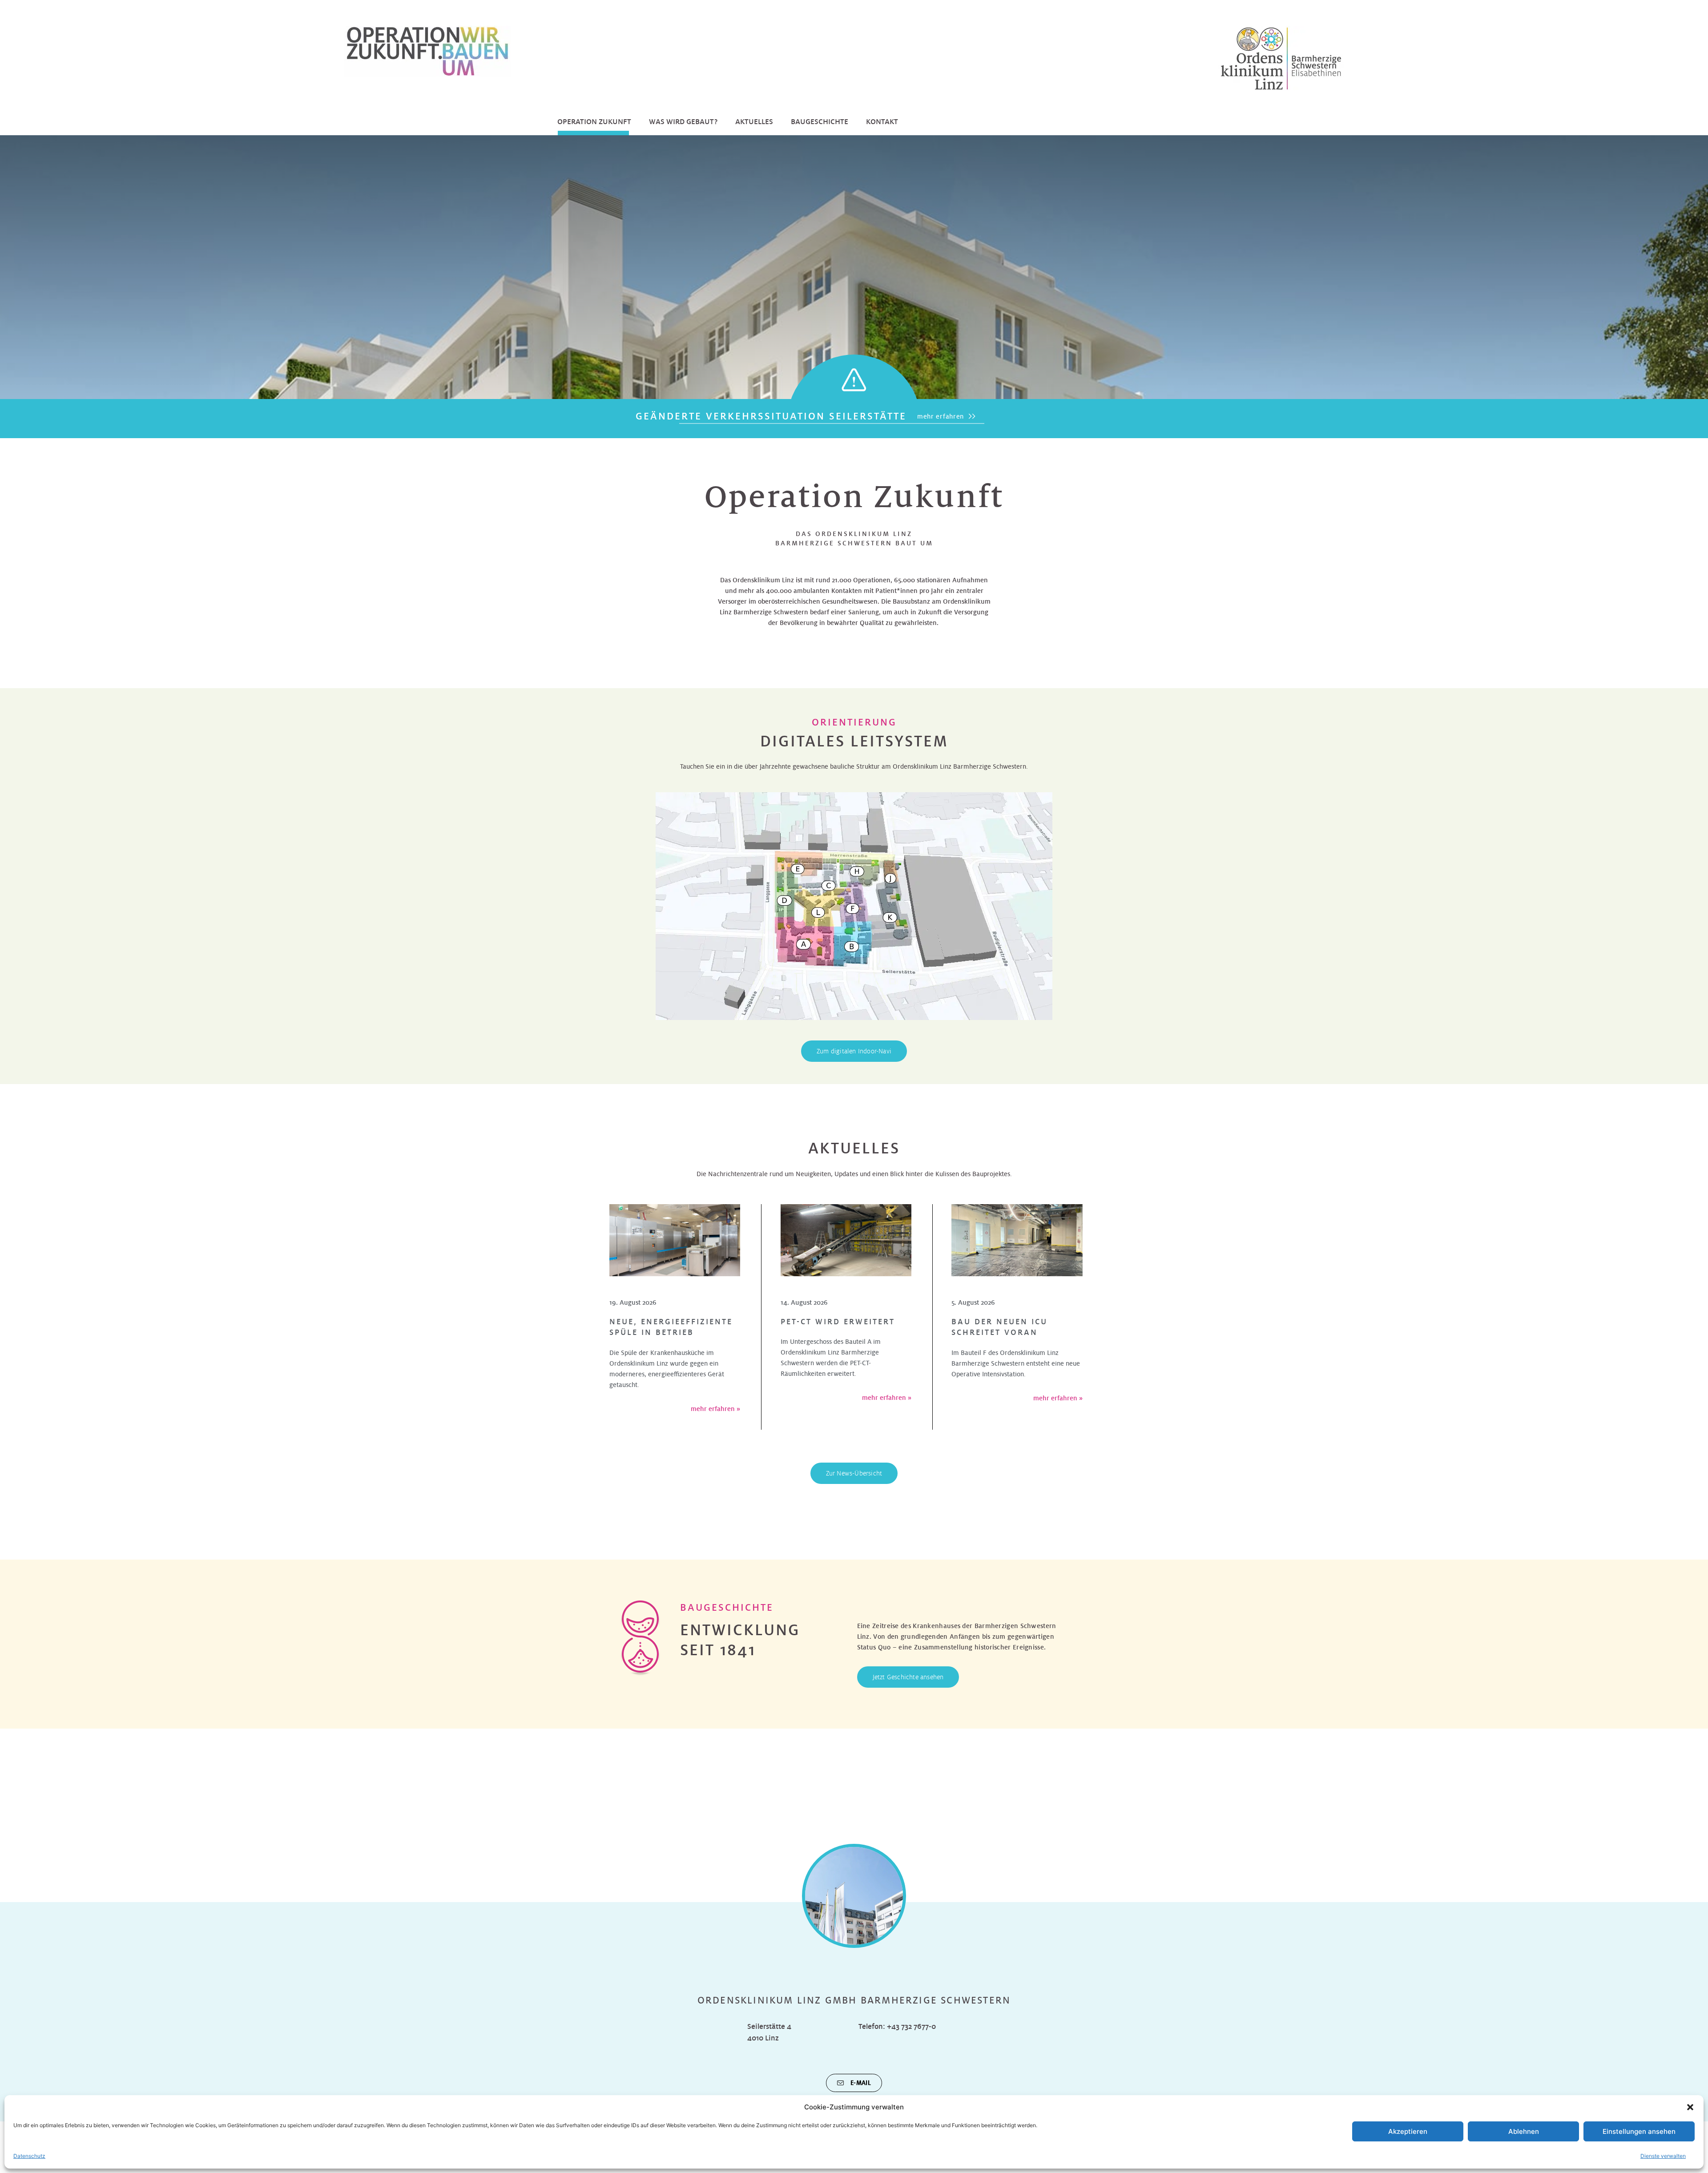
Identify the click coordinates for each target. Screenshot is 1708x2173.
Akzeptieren (1408, 2131)
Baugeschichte (820, 122)
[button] (1690, 2107)
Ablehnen (1524, 2131)
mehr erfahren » (715, 1409)
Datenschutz (29, 2156)
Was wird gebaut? (683, 122)
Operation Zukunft (594, 122)
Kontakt (882, 122)
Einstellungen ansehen (1639, 2131)
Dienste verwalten (1663, 2156)
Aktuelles (754, 122)
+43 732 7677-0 (911, 2026)
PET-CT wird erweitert (838, 1322)
